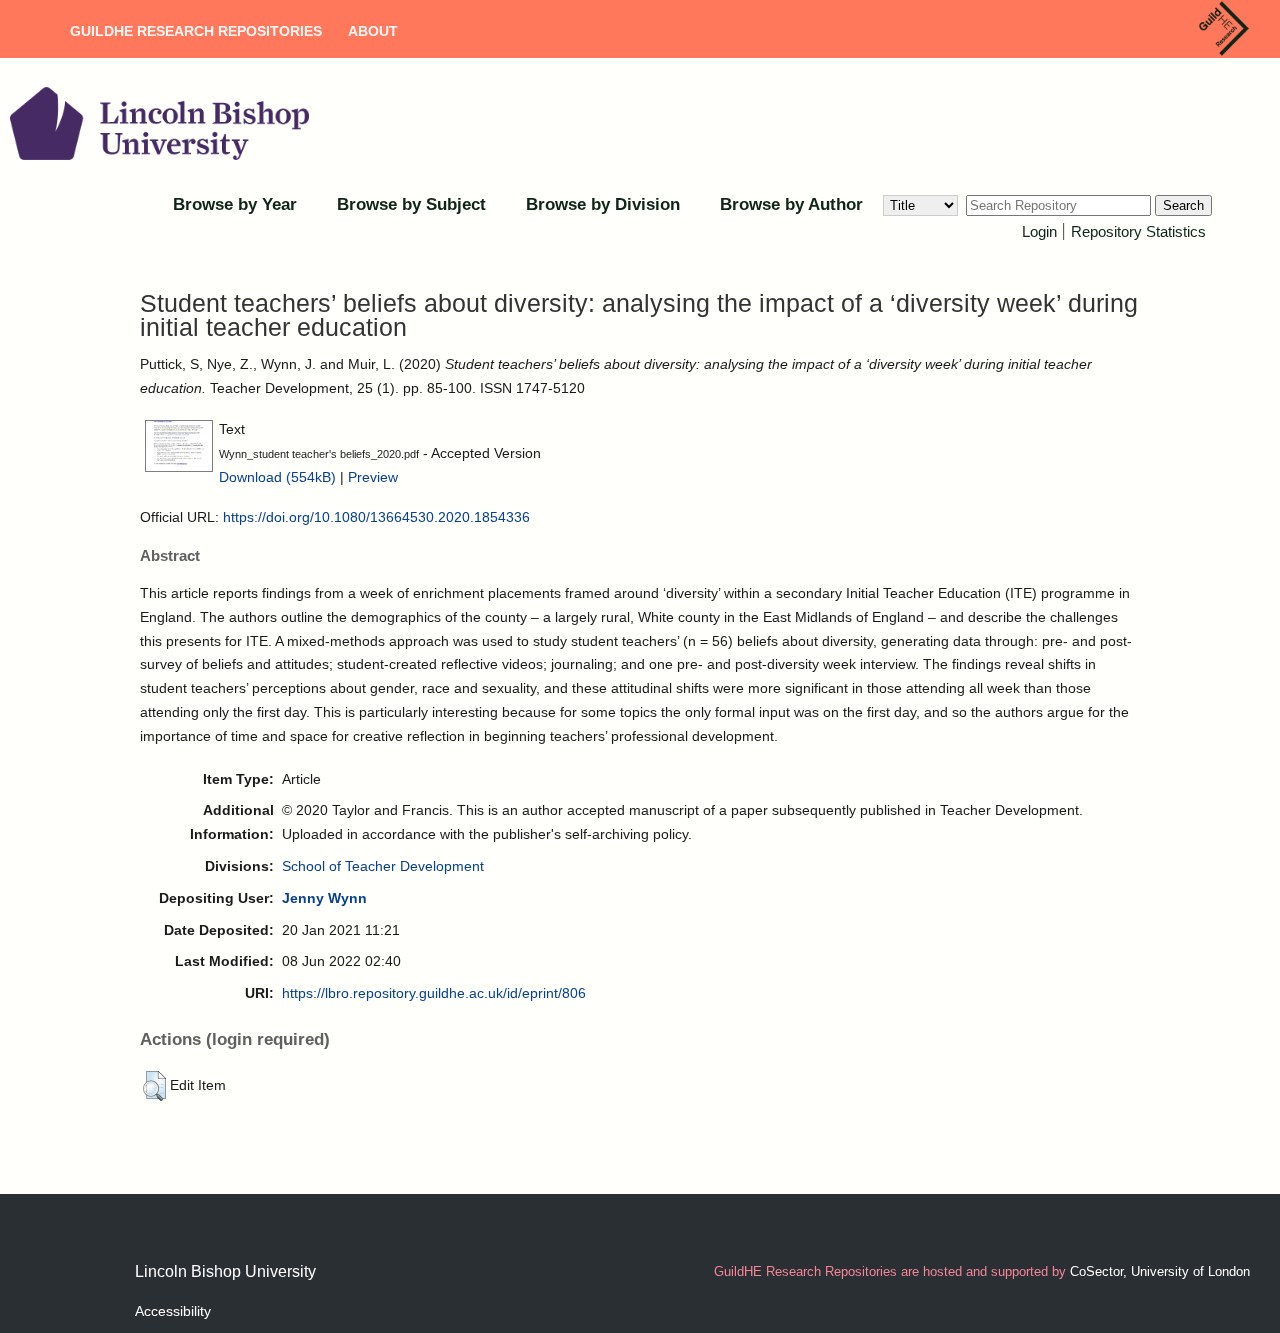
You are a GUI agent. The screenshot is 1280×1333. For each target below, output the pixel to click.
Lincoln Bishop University (225, 1271)
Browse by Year (235, 204)
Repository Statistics (1138, 231)
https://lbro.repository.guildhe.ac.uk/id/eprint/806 (434, 993)
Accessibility (173, 1311)
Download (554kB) (277, 477)
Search (1183, 205)
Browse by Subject (411, 204)
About (373, 31)
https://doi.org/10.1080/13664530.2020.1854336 (376, 517)
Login (1039, 231)
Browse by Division (603, 204)
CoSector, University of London (1160, 1271)
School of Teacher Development (383, 866)
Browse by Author (791, 204)
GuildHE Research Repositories (196, 31)
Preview (373, 477)
